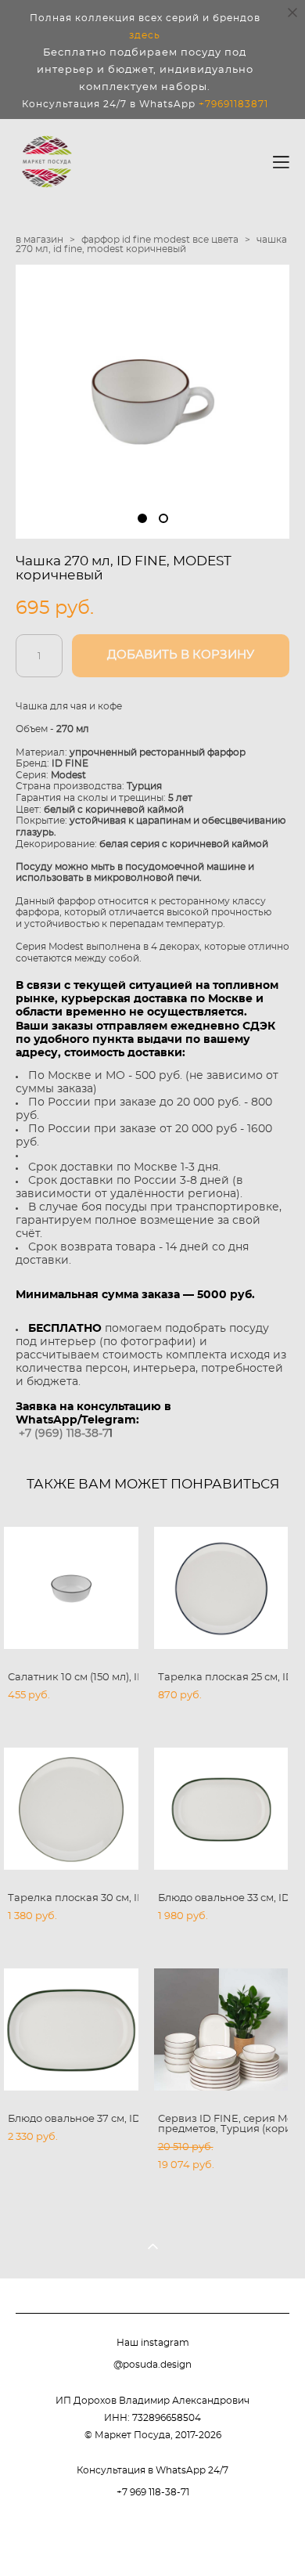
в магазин (39, 240)
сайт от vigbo (152, 2538)
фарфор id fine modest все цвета (160, 240)
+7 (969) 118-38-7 (64, 1434)
